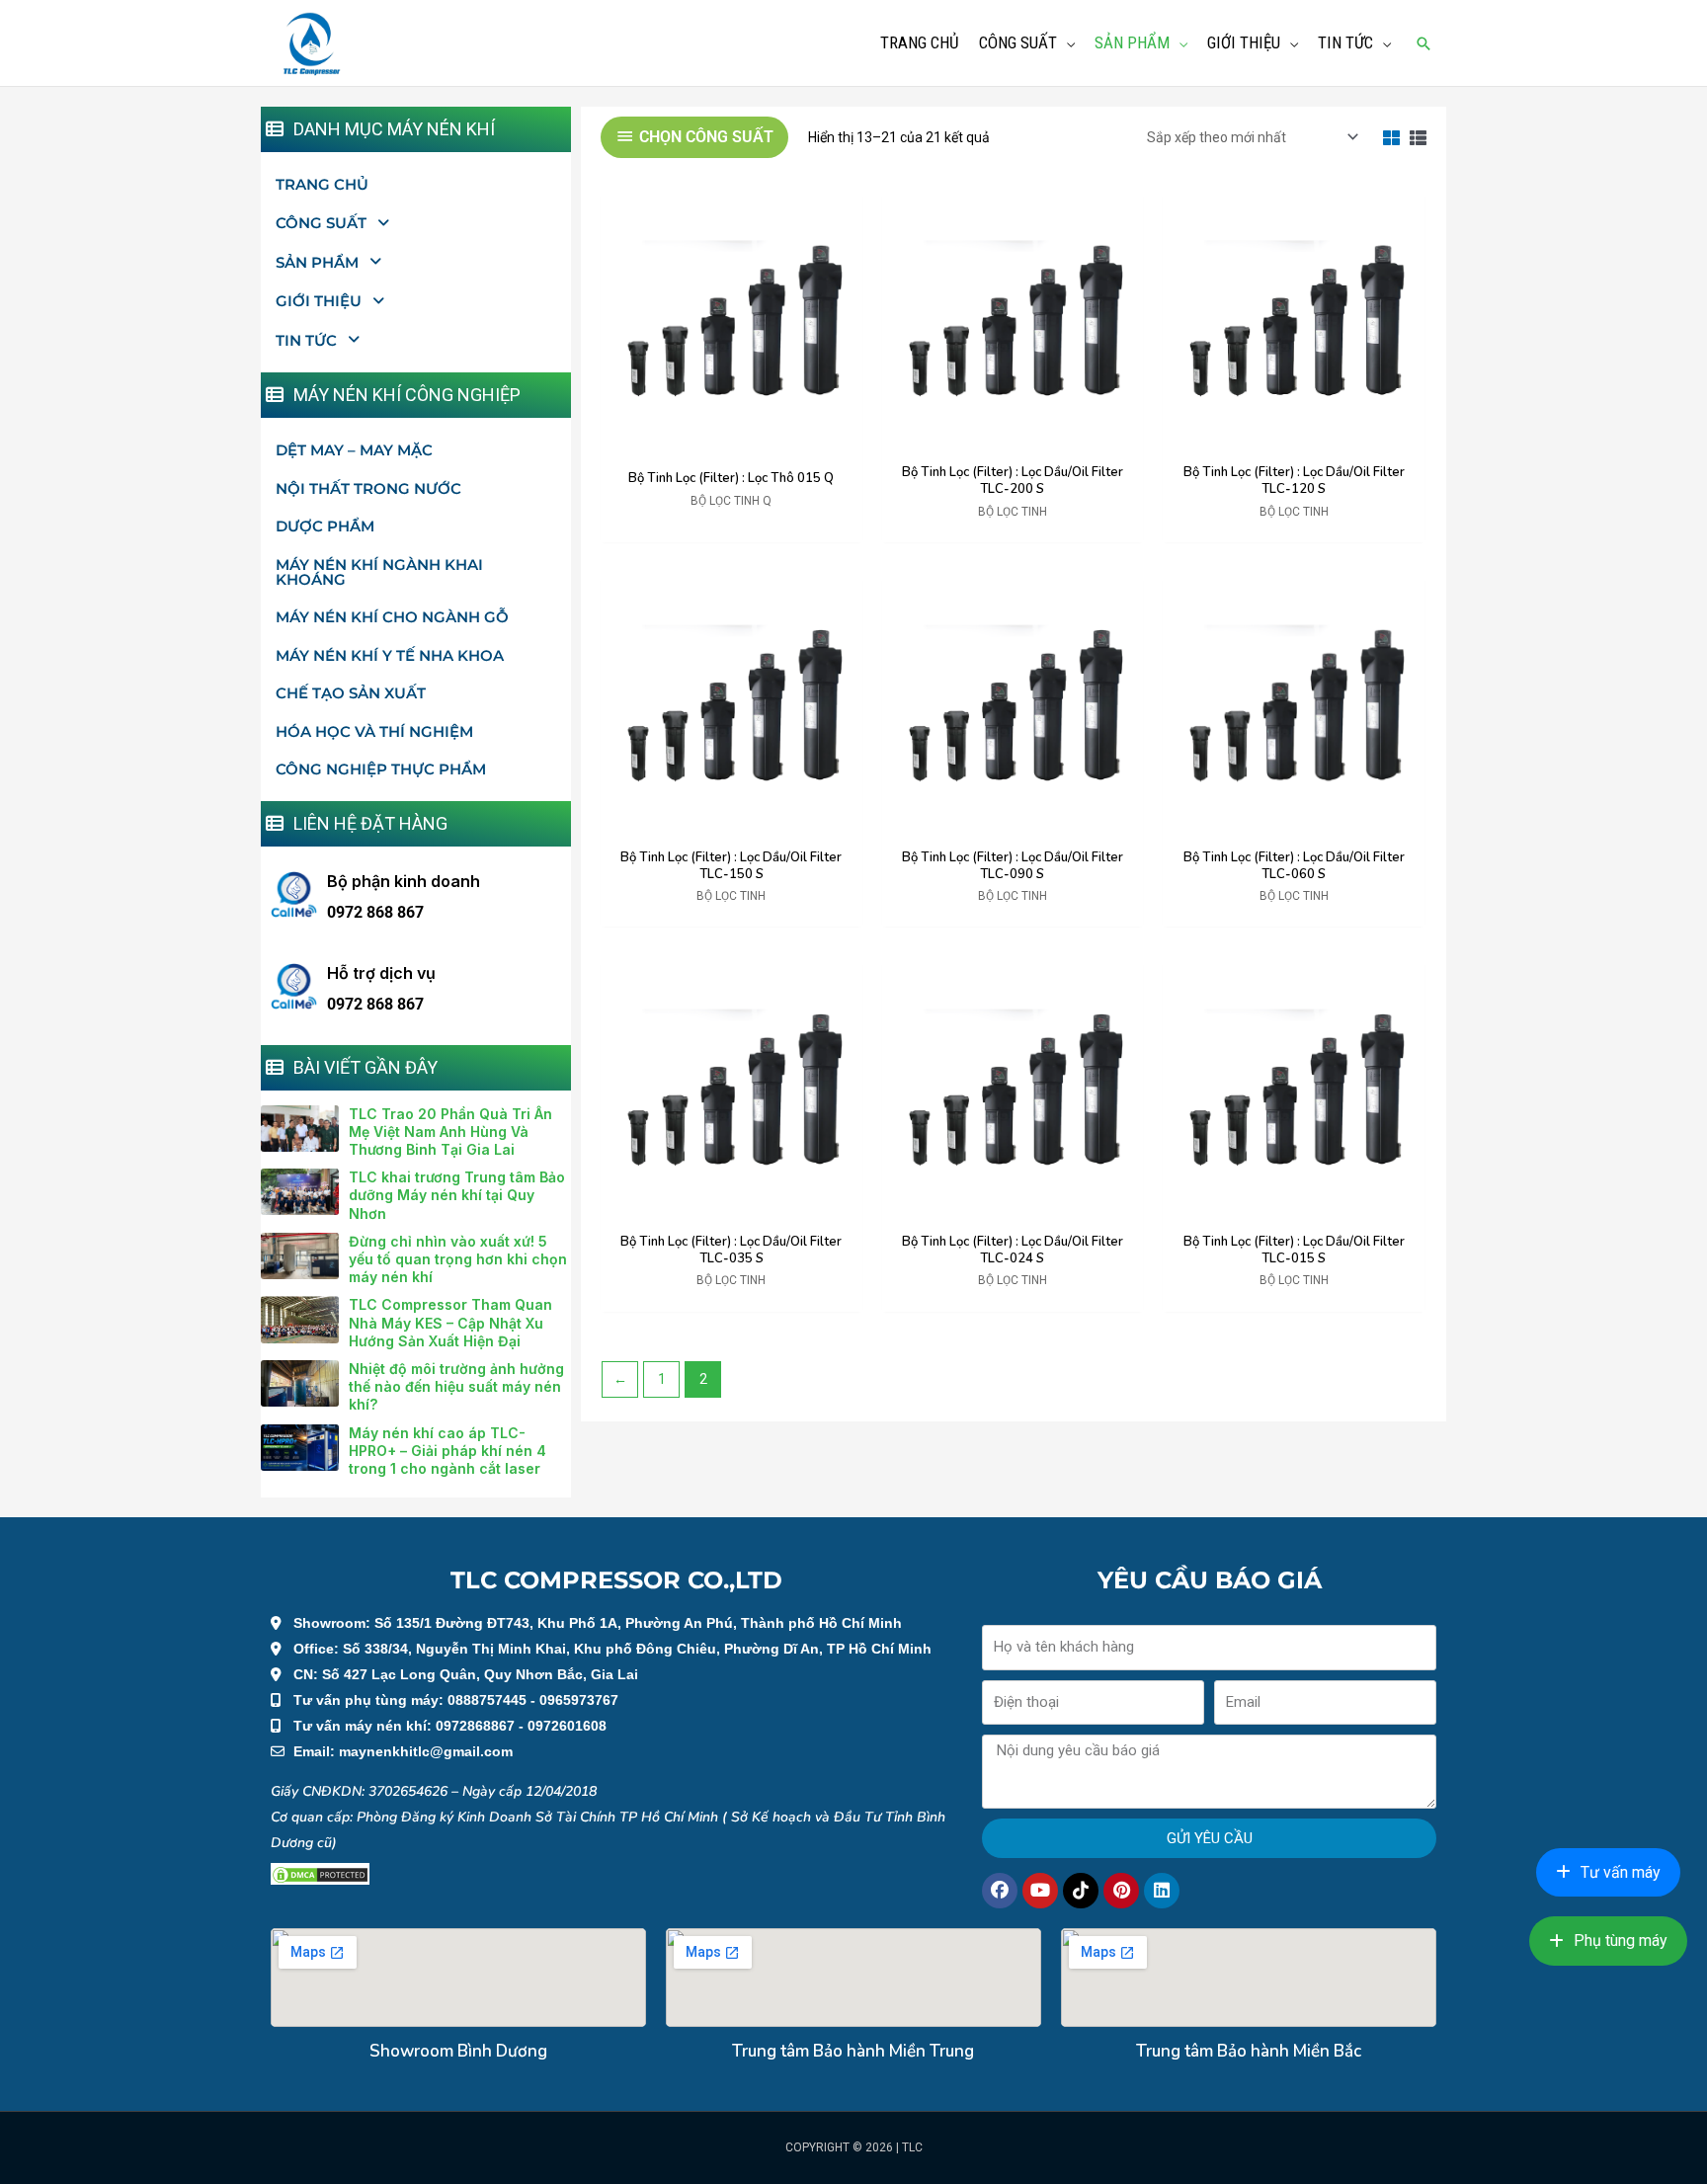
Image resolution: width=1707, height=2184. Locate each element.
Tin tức (306, 340)
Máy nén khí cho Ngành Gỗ (392, 617)
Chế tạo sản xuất (351, 693)
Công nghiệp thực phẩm (381, 769)
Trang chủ (322, 184)
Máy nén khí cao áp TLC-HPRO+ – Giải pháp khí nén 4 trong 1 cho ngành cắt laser (447, 1451)
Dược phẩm (325, 526)
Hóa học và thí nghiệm (374, 731)
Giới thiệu (319, 301)
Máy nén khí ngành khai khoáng (379, 572)
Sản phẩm (317, 262)
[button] (1423, 43)
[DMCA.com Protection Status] (320, 1874)
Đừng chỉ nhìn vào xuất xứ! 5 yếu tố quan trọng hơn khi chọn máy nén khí (458, 1259)
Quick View (732, 439)
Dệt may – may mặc (354, 450)
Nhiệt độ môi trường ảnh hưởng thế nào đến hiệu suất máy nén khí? (456, 1386)
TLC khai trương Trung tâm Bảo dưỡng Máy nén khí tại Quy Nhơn (457, 1195)
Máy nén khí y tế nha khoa (390, 655)
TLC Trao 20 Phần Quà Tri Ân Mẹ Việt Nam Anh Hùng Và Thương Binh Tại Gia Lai (450, 1132)
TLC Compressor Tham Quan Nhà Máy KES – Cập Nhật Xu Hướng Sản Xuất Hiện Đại (450, 1322)
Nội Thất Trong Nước (368, 488)
